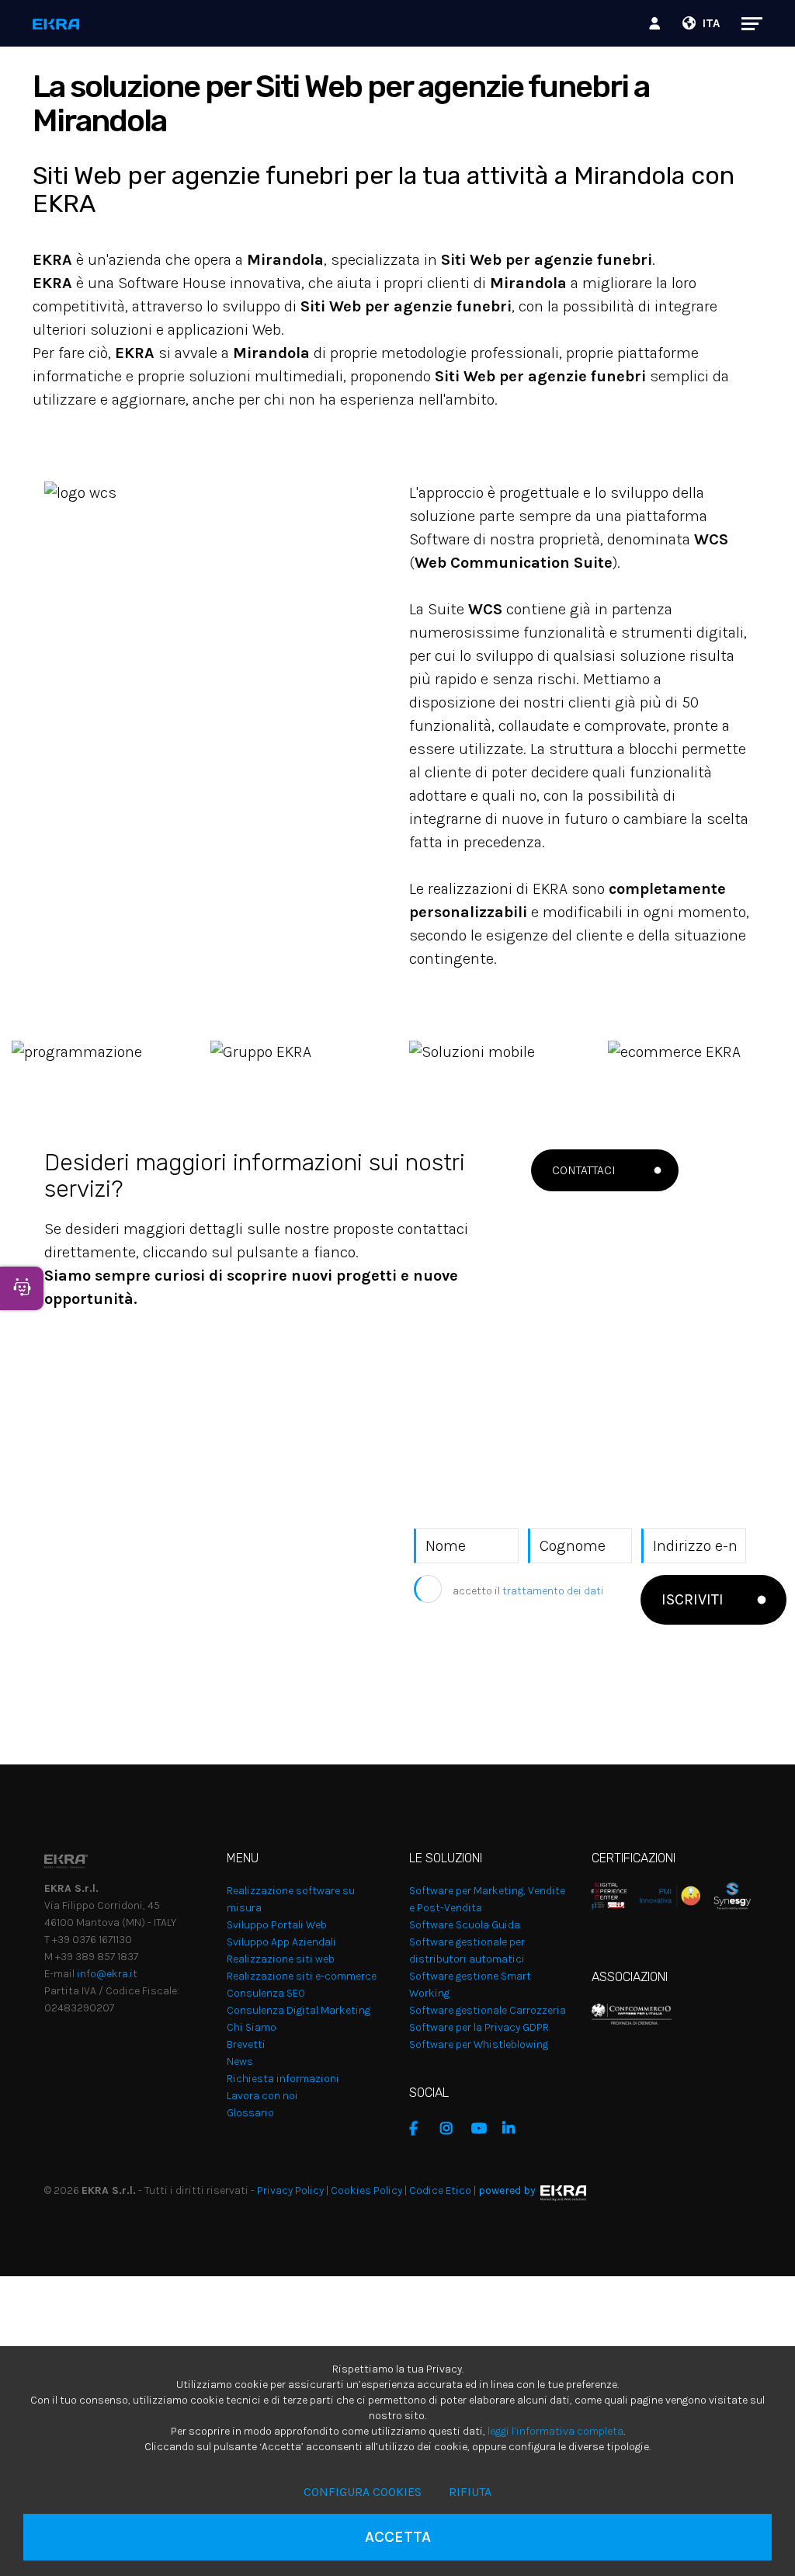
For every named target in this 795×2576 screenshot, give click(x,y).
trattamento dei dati (553, 1591)
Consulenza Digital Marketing (299, 2010)
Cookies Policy (366, 2190)
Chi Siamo (252, 2027)
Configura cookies (363, 2492)
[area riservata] (657, 23)
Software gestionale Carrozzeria (488, 2010)
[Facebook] (421, 2129)
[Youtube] (483, 2129)
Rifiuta (470, 2492)
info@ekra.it (107, 1974)
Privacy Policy (290, 2190)
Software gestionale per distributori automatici (467, 1950)
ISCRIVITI (693, 1599)
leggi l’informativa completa (555, 2431)
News (240, 2061)
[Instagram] (452, 2129)
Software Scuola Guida (465, 1925)
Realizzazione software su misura (291, 1899)
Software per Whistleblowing (479, 2044)
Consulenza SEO (266, 1993)
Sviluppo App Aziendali (281, 1942)
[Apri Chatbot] (22, 1288)
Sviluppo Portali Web (277, 1925)
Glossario (250, 2113)
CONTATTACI (584, 1170)
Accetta (398, 2537)
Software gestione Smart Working (470, 1985)
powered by (507, 2190)
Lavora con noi (262, 2096)
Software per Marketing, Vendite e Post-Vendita (487, 1899)
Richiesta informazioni (283, 2079)
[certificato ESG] (726, 1895)
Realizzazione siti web (281, 1959)
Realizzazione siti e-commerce (302, 1976)
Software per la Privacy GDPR (479, 2027)
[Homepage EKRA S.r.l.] (56, 25)
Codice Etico (440, 2190)
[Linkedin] (514, 2129)
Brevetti (246, 2044)
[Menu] (744, 23)
